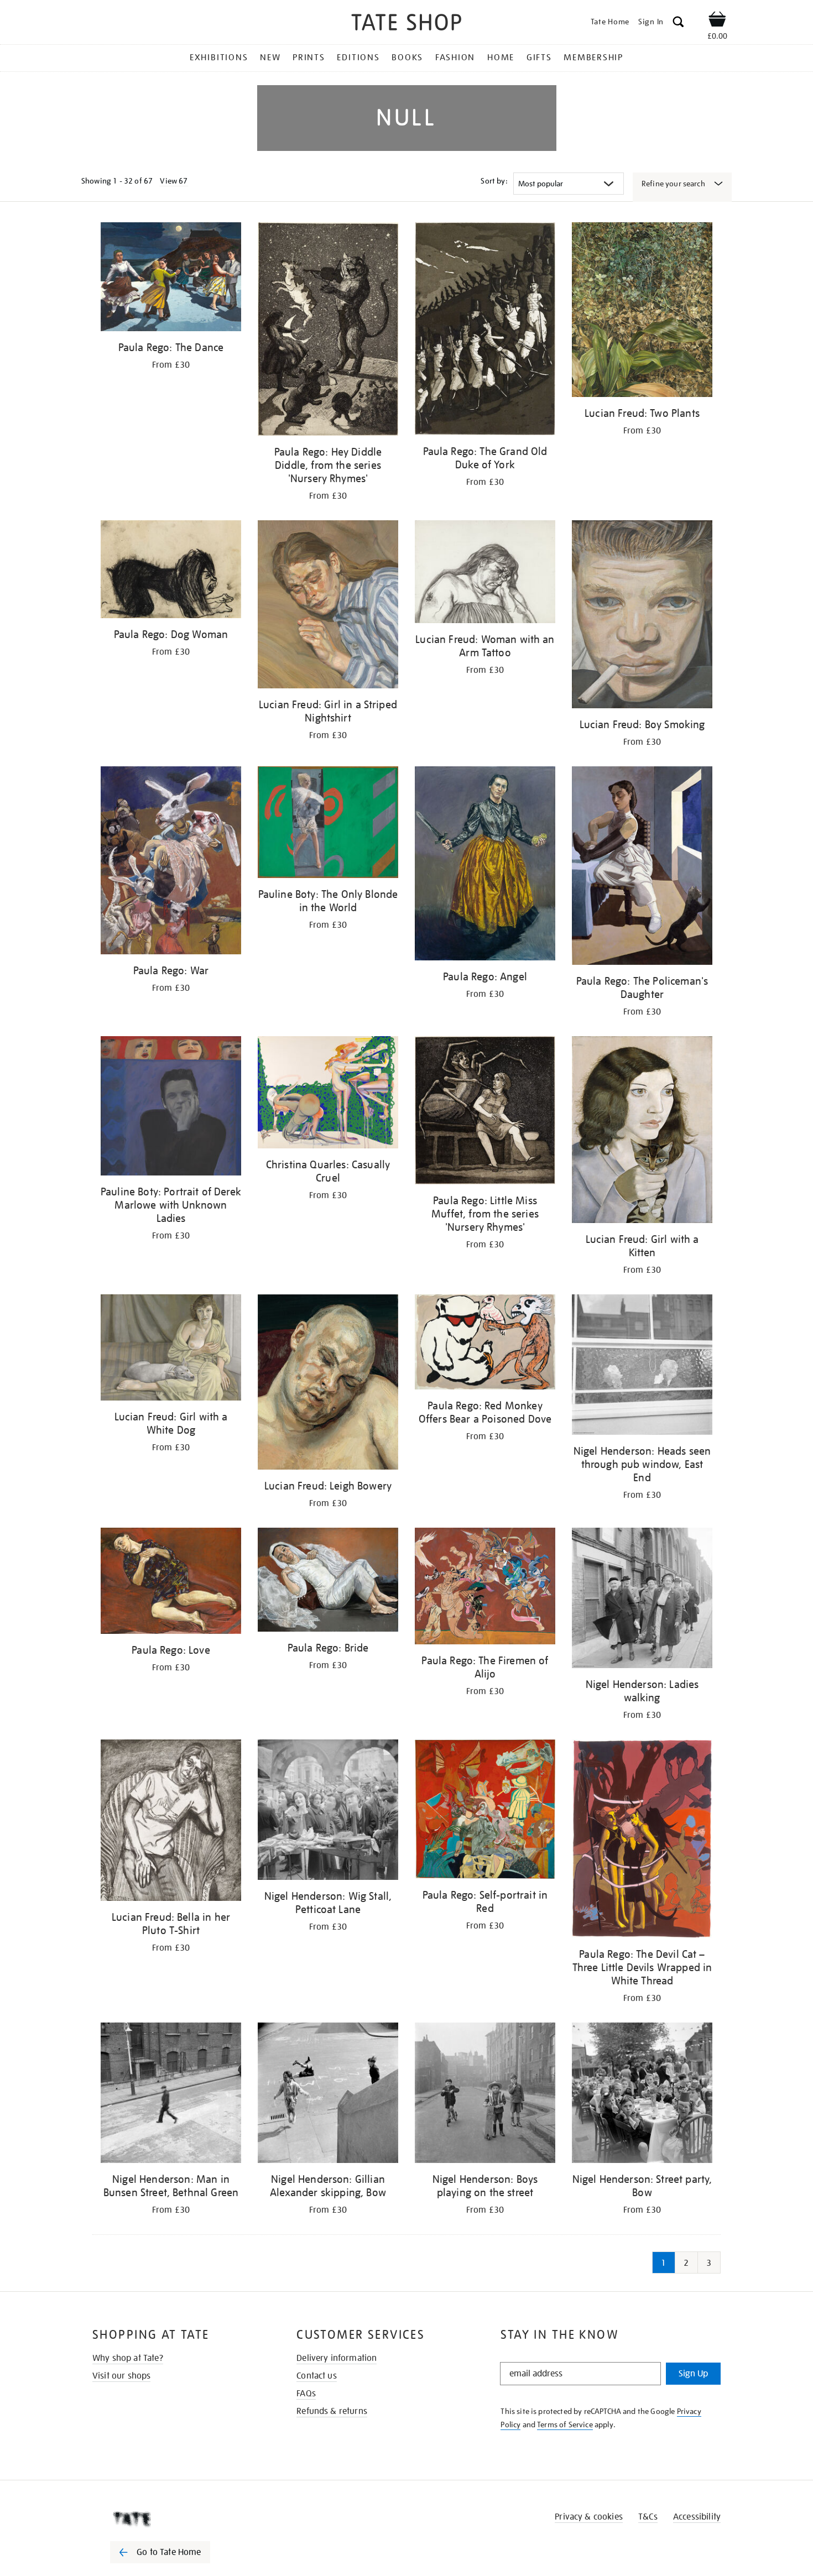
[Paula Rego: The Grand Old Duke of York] (485, 331)
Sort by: (494, 181)
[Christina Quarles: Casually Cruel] (328, 1094)
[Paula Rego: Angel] (485, 866)
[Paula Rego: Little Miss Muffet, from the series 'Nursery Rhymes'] (485, 1112)
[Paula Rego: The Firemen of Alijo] (485, 1588)
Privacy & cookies (589, 2517)
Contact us (317, 2376)
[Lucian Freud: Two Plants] (642, 312)
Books (407, 58)
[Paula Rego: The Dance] (171, 279)
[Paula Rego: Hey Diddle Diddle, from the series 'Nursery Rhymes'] (328, 331)
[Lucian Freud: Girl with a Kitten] (642, 1132)
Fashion (455, 58)
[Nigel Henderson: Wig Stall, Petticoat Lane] (328, 1812)
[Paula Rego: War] (171, 862)
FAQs (306, 2394)
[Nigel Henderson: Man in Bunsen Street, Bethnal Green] (171, 2095)
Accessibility (697, 2517)
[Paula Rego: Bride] (328, 1582)
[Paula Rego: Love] (171, 1583)
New (270, 58)
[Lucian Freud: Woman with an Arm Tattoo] (485, 574)
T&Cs (648, 2517)
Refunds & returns (332, 2411)
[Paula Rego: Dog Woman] (171, 571)
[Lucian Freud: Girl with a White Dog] (171, 1349)
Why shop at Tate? (128, 2358)
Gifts (539, 58)
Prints (309, 58)
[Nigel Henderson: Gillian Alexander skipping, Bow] (328, 2095)
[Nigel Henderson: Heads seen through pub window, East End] (642, 1367)
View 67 (174, 181)
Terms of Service (565, 2425)
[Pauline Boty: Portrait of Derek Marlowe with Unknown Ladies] (171, 1108)
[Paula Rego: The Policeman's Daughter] (642, 868)
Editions (358, 58)
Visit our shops (121, 2376)
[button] (678, 23)
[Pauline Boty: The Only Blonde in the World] (328, 824)
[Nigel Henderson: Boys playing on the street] (485, 2095)
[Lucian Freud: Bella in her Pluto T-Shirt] (171, 1822)
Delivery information (337, 2358)
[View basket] (717, 21)
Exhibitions (219, 58)
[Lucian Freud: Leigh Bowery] (328, 1384)
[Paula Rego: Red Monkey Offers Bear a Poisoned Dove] (485, 1344)
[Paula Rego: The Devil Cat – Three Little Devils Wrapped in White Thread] (642, 1841)
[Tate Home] (180, 2519)
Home (501, 58)
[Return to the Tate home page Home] (406, 24)
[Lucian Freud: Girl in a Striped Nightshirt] (328, 606)
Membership (593, 58)
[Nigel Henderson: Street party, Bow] (642, 2095)
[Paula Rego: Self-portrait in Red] (485, 1811)
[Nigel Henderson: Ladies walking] (642, 1600)
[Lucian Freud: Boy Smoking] (642, 616)
